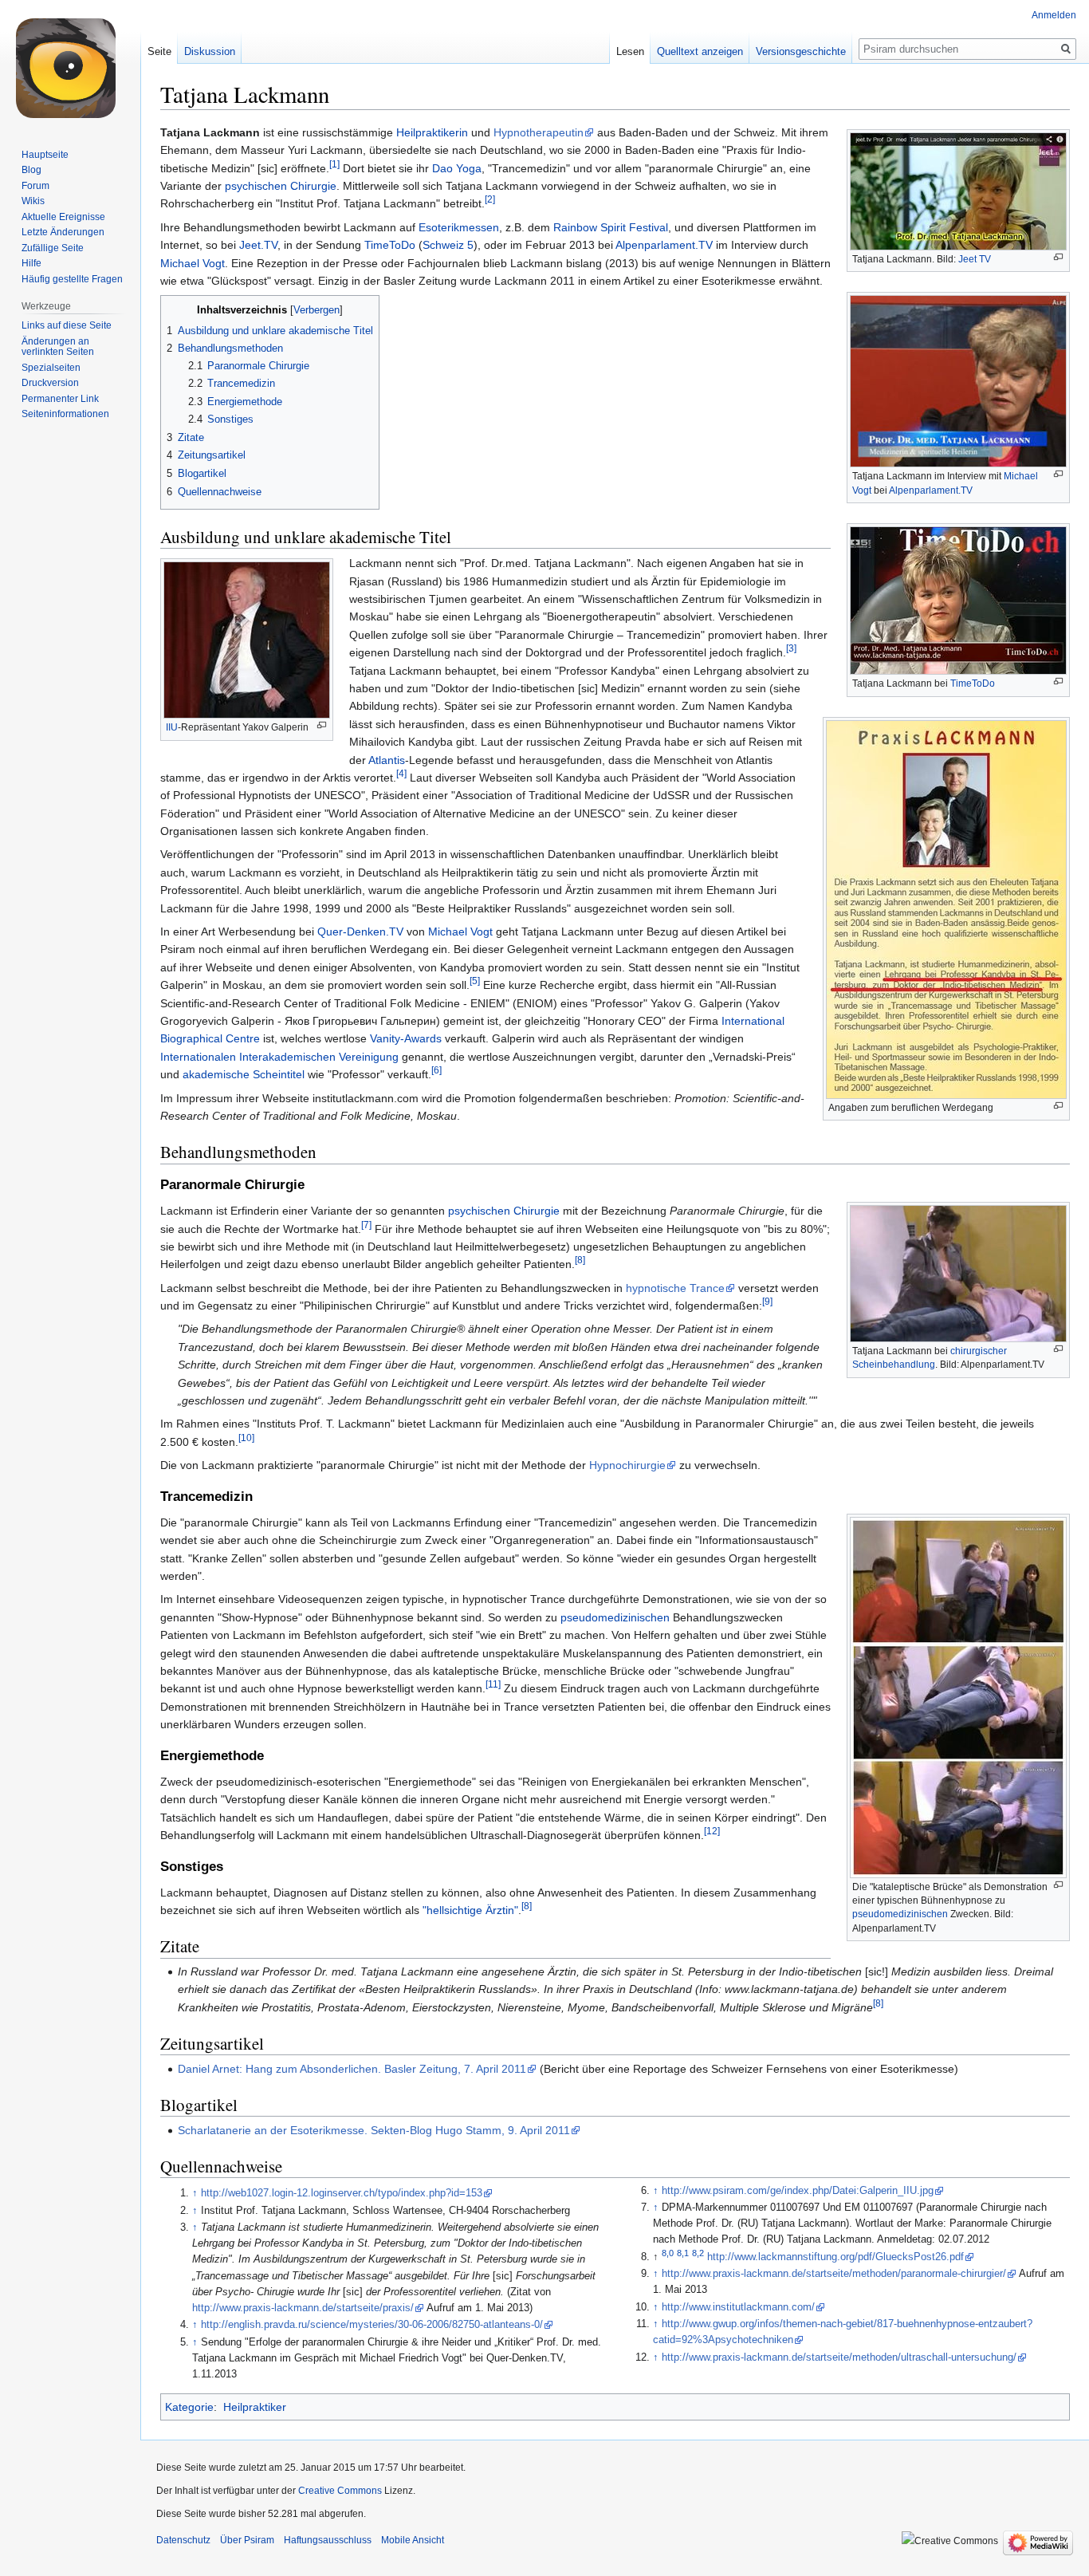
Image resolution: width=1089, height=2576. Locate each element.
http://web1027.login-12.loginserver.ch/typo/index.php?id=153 (342, 2193)
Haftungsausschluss (328, 2540)
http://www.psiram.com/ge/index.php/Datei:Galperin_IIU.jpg (798, 2191)
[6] (436, 1070)
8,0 (668, 2253)
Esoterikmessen (459, 227)
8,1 (683, 2253)
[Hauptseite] (70, 64)
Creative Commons (340, 2491)
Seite (159, 51)
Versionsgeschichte (801, 51)
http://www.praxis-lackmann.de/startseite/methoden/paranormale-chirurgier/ (834, 2274)
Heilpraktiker (255, 2407)
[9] (767, 1301)
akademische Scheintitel (244, 1074)
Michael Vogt (193, 263)
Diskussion (210, 51)
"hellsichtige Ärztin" (470, 1910)
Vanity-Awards (406, 1038)
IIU (172, 727)
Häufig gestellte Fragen (72, 279)
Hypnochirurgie (627, 1465)
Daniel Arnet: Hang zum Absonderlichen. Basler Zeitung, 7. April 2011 (352, 2069)
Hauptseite (45, 155)
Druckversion (50, 383)
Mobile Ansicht (413, 2540)
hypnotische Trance (675, 1288)
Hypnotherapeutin (539, 132)
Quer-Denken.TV (360, 932)
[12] (712, 1831)
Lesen (630, 51)
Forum (35, 186)
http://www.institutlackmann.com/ (738, 2307)
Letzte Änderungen (63, 232)
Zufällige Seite (53, 248)
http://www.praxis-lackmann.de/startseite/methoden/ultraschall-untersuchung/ (839, 2357)
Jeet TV (975, 259)
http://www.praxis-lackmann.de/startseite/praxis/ (303, 2308)
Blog (31, 170)
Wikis (33, 201)
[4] (401, 773)
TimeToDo (973, 683)
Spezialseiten (51, 368)
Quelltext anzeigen (700, 51)
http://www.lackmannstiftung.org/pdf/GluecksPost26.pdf (835, 2257)
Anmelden (1054, 15)
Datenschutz (183, 2540)
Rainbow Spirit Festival (611, 227)
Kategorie (189, 2407)
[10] (246, 1438)
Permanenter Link (60, 399)
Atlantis (387, 760)
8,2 (698, 2253)
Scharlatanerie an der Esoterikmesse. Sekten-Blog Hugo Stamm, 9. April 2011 (374, 2130)
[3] (791, 649)
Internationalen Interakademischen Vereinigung (279, 1057)
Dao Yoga (457, 168)
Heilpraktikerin (432, 132)
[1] (334, 164)
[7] (366, 1225)
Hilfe (31, 263)
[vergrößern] (1058, 257)
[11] (493, 1685)
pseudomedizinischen (900, 1914)
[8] (580, 1260)
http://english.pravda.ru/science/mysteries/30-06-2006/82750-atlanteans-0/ (372, 2325)
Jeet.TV (258, 245)
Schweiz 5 (448, 245)
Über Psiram (247, 2540)
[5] (475, 981)
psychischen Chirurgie (281, 186)
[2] (490, 200)
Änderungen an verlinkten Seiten (58, 347)
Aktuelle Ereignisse (63, 217)
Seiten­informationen (65, 414)
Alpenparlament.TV (931, 490)
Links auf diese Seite (67, 325)
